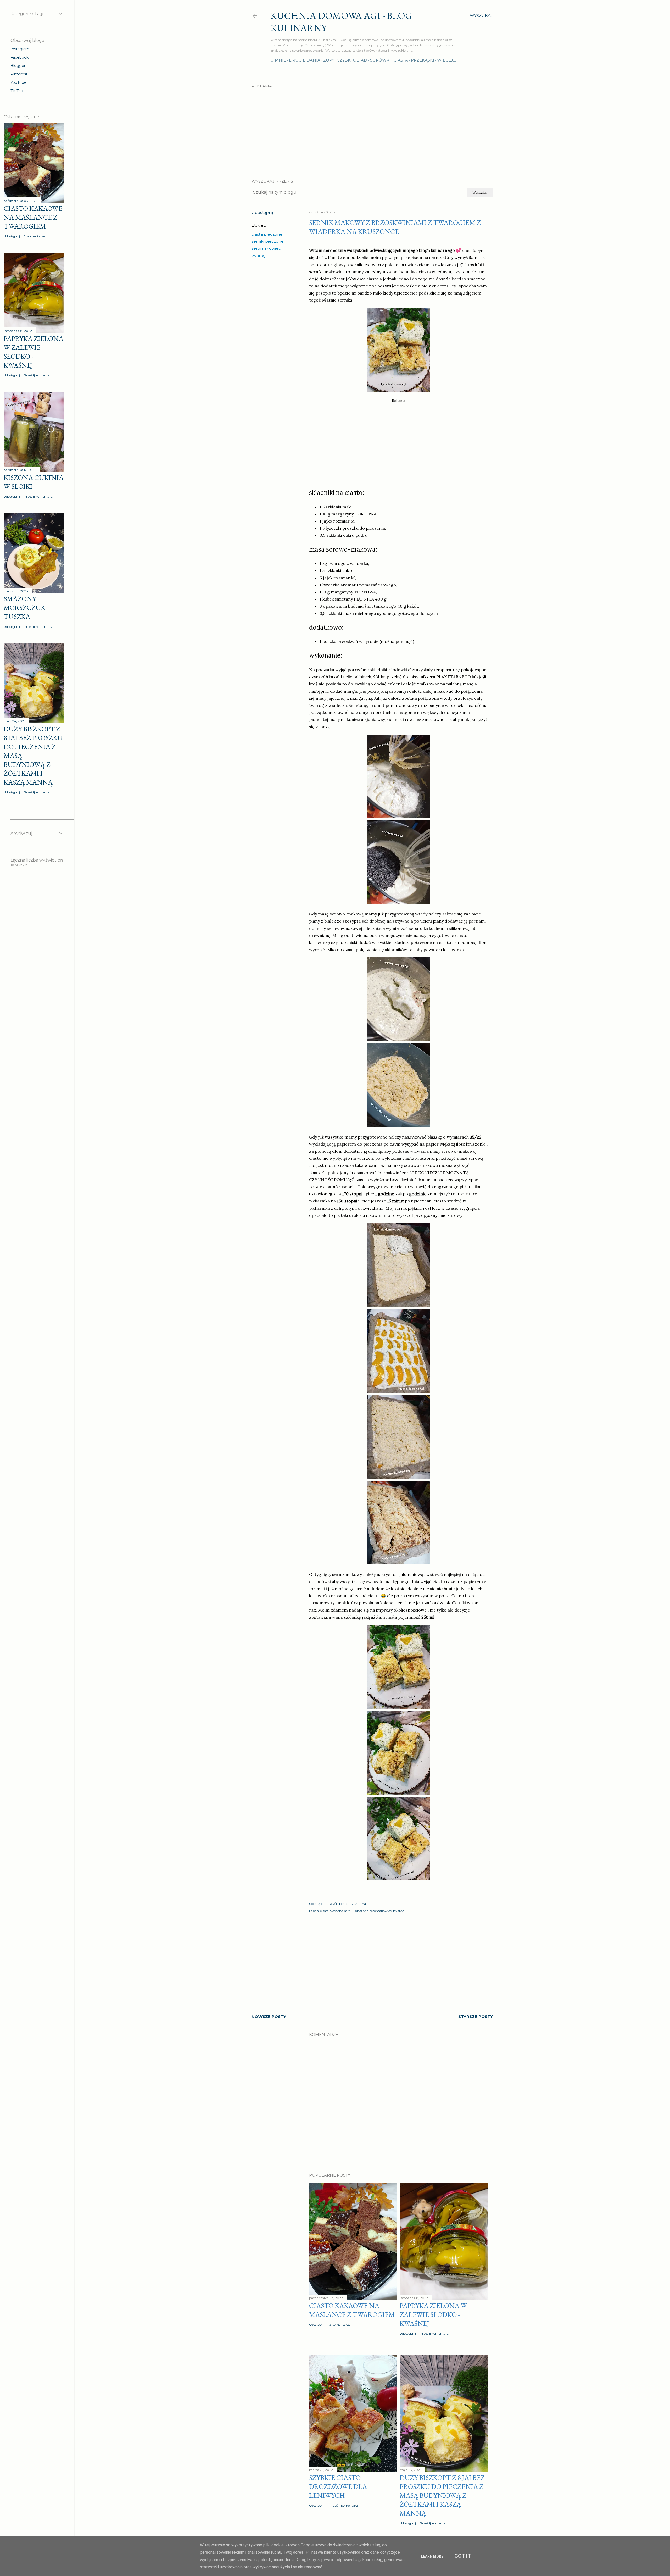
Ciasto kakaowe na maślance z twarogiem (352, 2310)
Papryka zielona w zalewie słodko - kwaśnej (433, 2314)
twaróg (259, 255)
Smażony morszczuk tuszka (24, 608)
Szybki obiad (352, 60)
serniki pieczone (268, 241)
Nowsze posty (269, 2016)
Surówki (380, 60)
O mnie (278, 60)
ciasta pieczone (267, 234)
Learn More (432, 2556)
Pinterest (19, 74)
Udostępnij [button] (262, 212)
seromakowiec (266, 248)
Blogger (18, 66)
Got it (463, 2556)
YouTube (18, 82)
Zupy (329, 60)
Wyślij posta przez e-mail (348, 1904)
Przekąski (423, 60)
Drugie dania (305, 60)
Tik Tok (17, 91)
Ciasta (401, 60)
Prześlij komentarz (434, 2333)
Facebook (19, 57)
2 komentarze (340, 2325)
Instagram (20, 49)
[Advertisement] (372, 129)
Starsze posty (476, 2016)
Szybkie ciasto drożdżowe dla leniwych (338, 2486)
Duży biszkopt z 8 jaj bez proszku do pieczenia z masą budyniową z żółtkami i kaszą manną (442, 2495)
